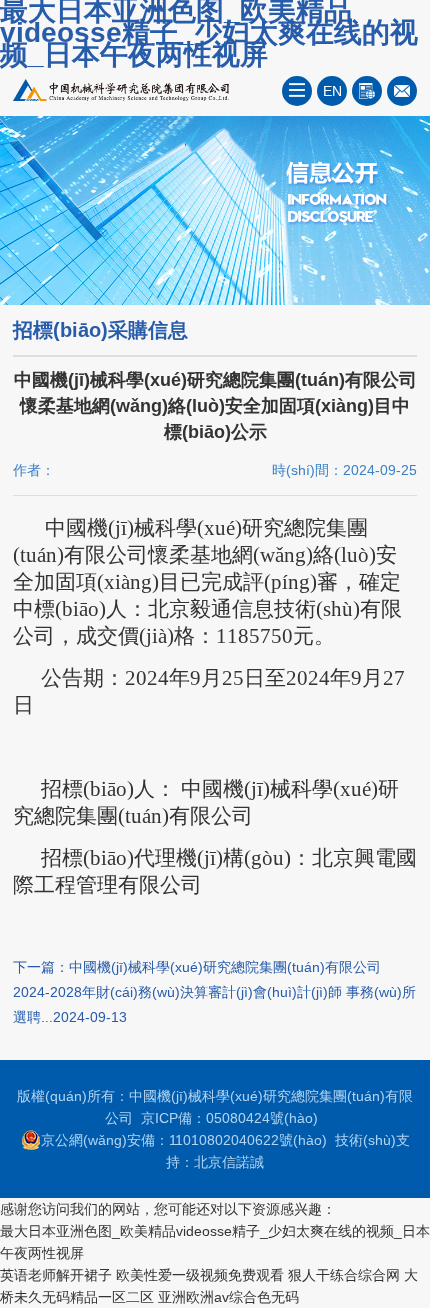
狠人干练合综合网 (344, 1275)
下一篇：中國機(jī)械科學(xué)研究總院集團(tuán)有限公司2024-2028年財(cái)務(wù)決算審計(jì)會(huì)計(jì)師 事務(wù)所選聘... (214, 992)
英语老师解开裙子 (56, 1275)
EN (332, 91)
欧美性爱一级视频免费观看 (200, 1275)
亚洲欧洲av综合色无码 (228, 1297)
